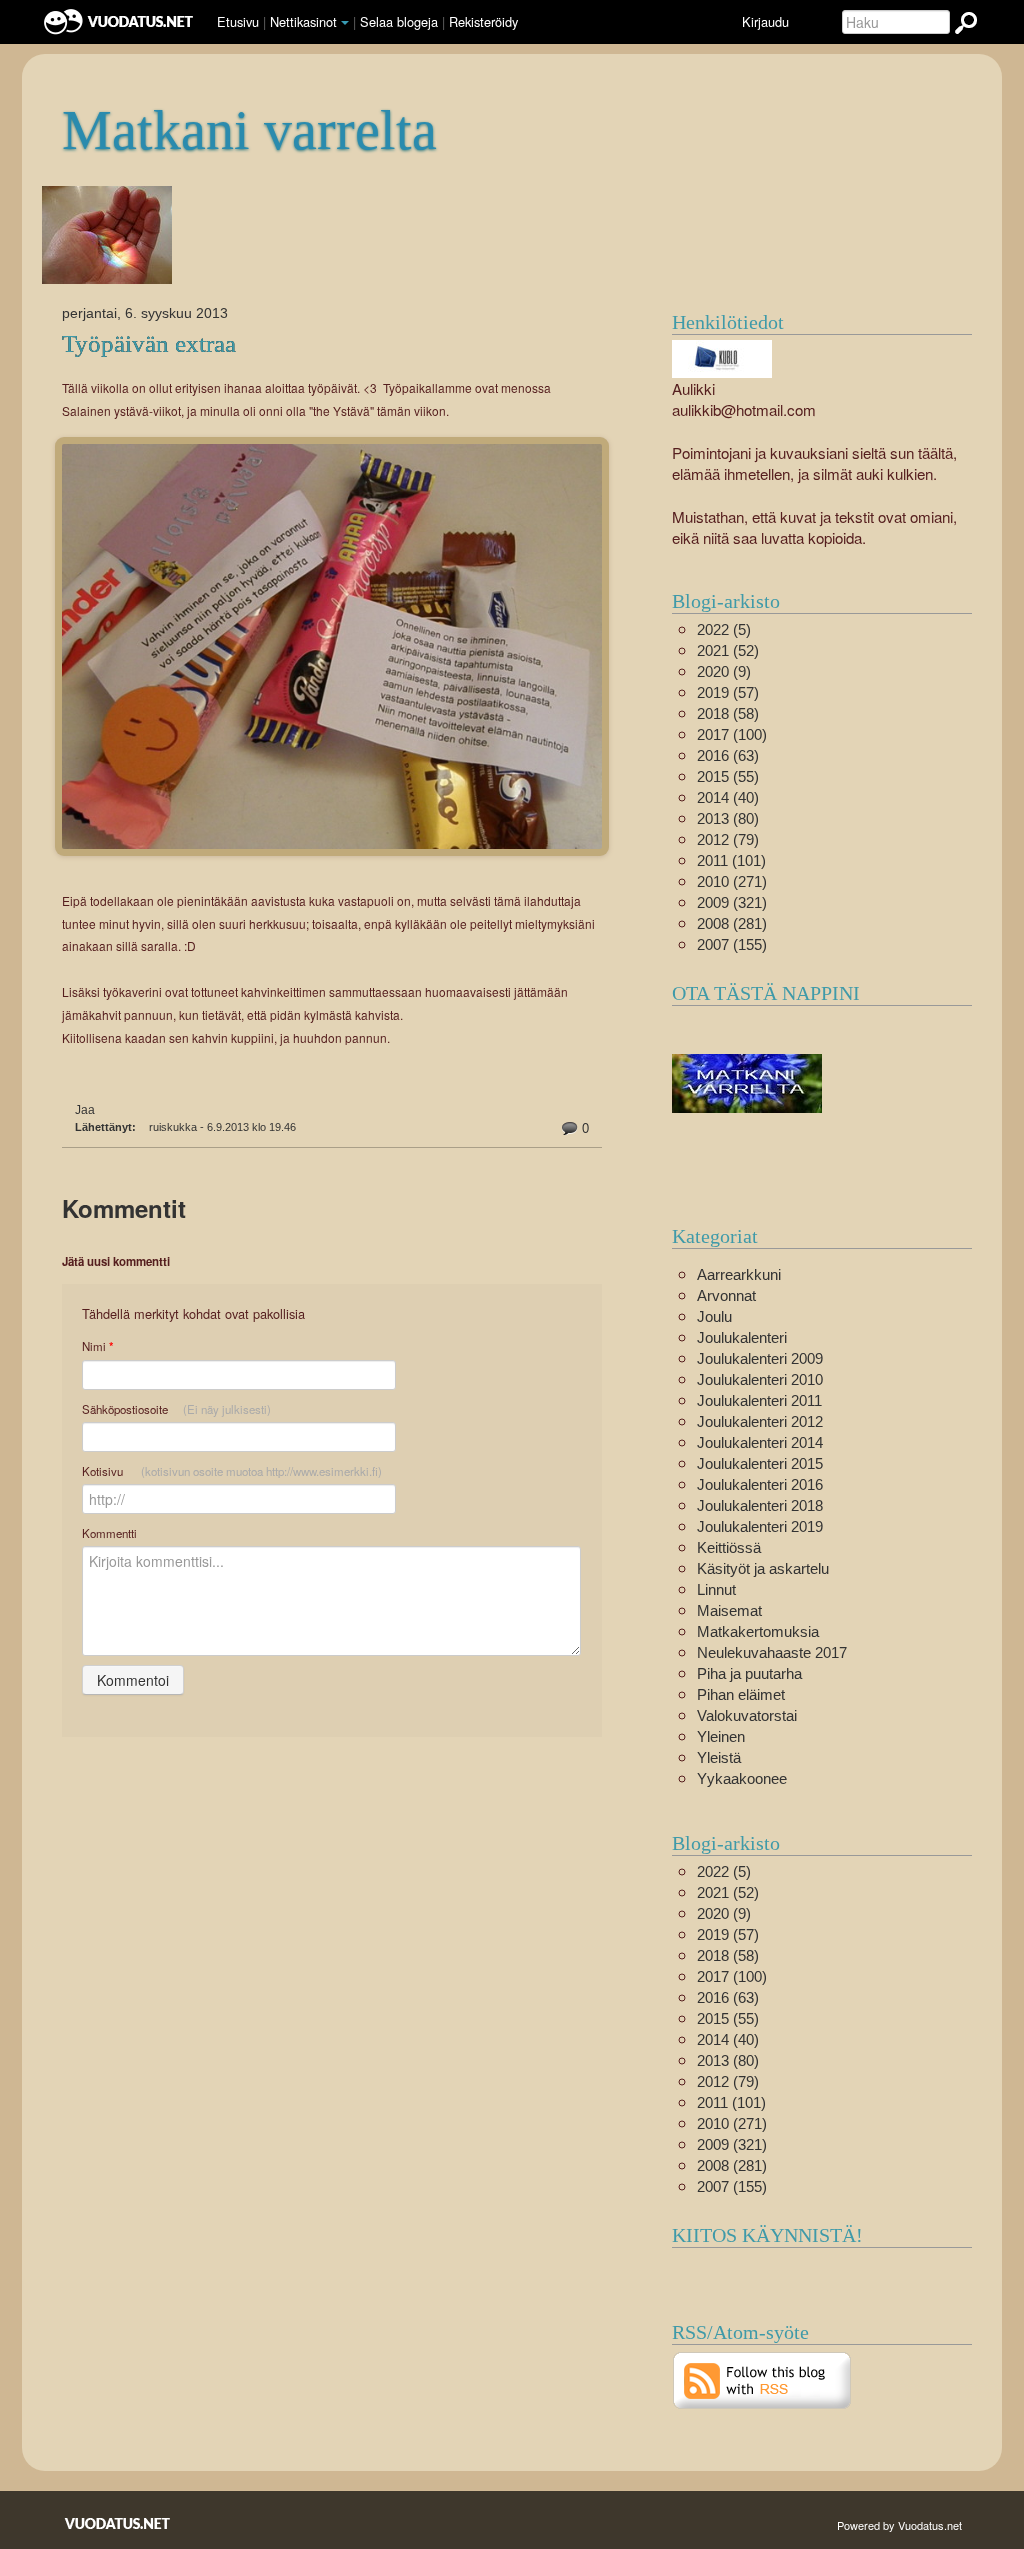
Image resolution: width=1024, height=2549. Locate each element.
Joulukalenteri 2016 (760, 1484)
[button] (345, 23)
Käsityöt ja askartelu (763, 1568)
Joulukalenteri (742, 1337)
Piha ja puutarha (749, 1673)
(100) (732, 734)
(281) (732, 923)
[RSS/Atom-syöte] (762, 2378)
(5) (724, 629)
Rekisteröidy (483, 21)
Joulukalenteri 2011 (759, 1400)
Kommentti (109, 1533)
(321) (732, 902)
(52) (728, 650)
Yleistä (719, 1757)
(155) (732, 944)
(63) (728, 755)
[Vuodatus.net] (118, 2523)
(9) (724, 671)
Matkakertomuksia (758, 1631)
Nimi (97, 1346)
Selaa (399, 21)
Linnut (716, 1589)
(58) (728, 713)
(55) (728, 776)
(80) (728, 818)
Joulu (714, 1316)
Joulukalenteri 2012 (760, 1421)
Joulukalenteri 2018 (760, 1505)
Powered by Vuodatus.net (899, 2525)
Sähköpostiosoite (176, 1409)
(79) (728, 839)
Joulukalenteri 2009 (760, 1358)
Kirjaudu (765, 21)
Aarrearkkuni (739, 1274)
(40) (728, 797)
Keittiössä (729, 1547)
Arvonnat (726, 1295)
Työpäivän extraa (149, 343)
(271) (732, 881)
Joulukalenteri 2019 (760, 1526)
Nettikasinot (303, 21)
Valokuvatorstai (747, 1715)
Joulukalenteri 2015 (760, 1463)
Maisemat (729, 1610)
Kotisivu (232, 1471)
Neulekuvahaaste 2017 (772, 1652)
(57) (728, 692)
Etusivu (238, 21)
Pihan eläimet (741, 1694)
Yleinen (721, 1736)
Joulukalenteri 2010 (760, 1379)
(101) (731, 860)
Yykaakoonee (742, 1778)
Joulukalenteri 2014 (760, 1442)
